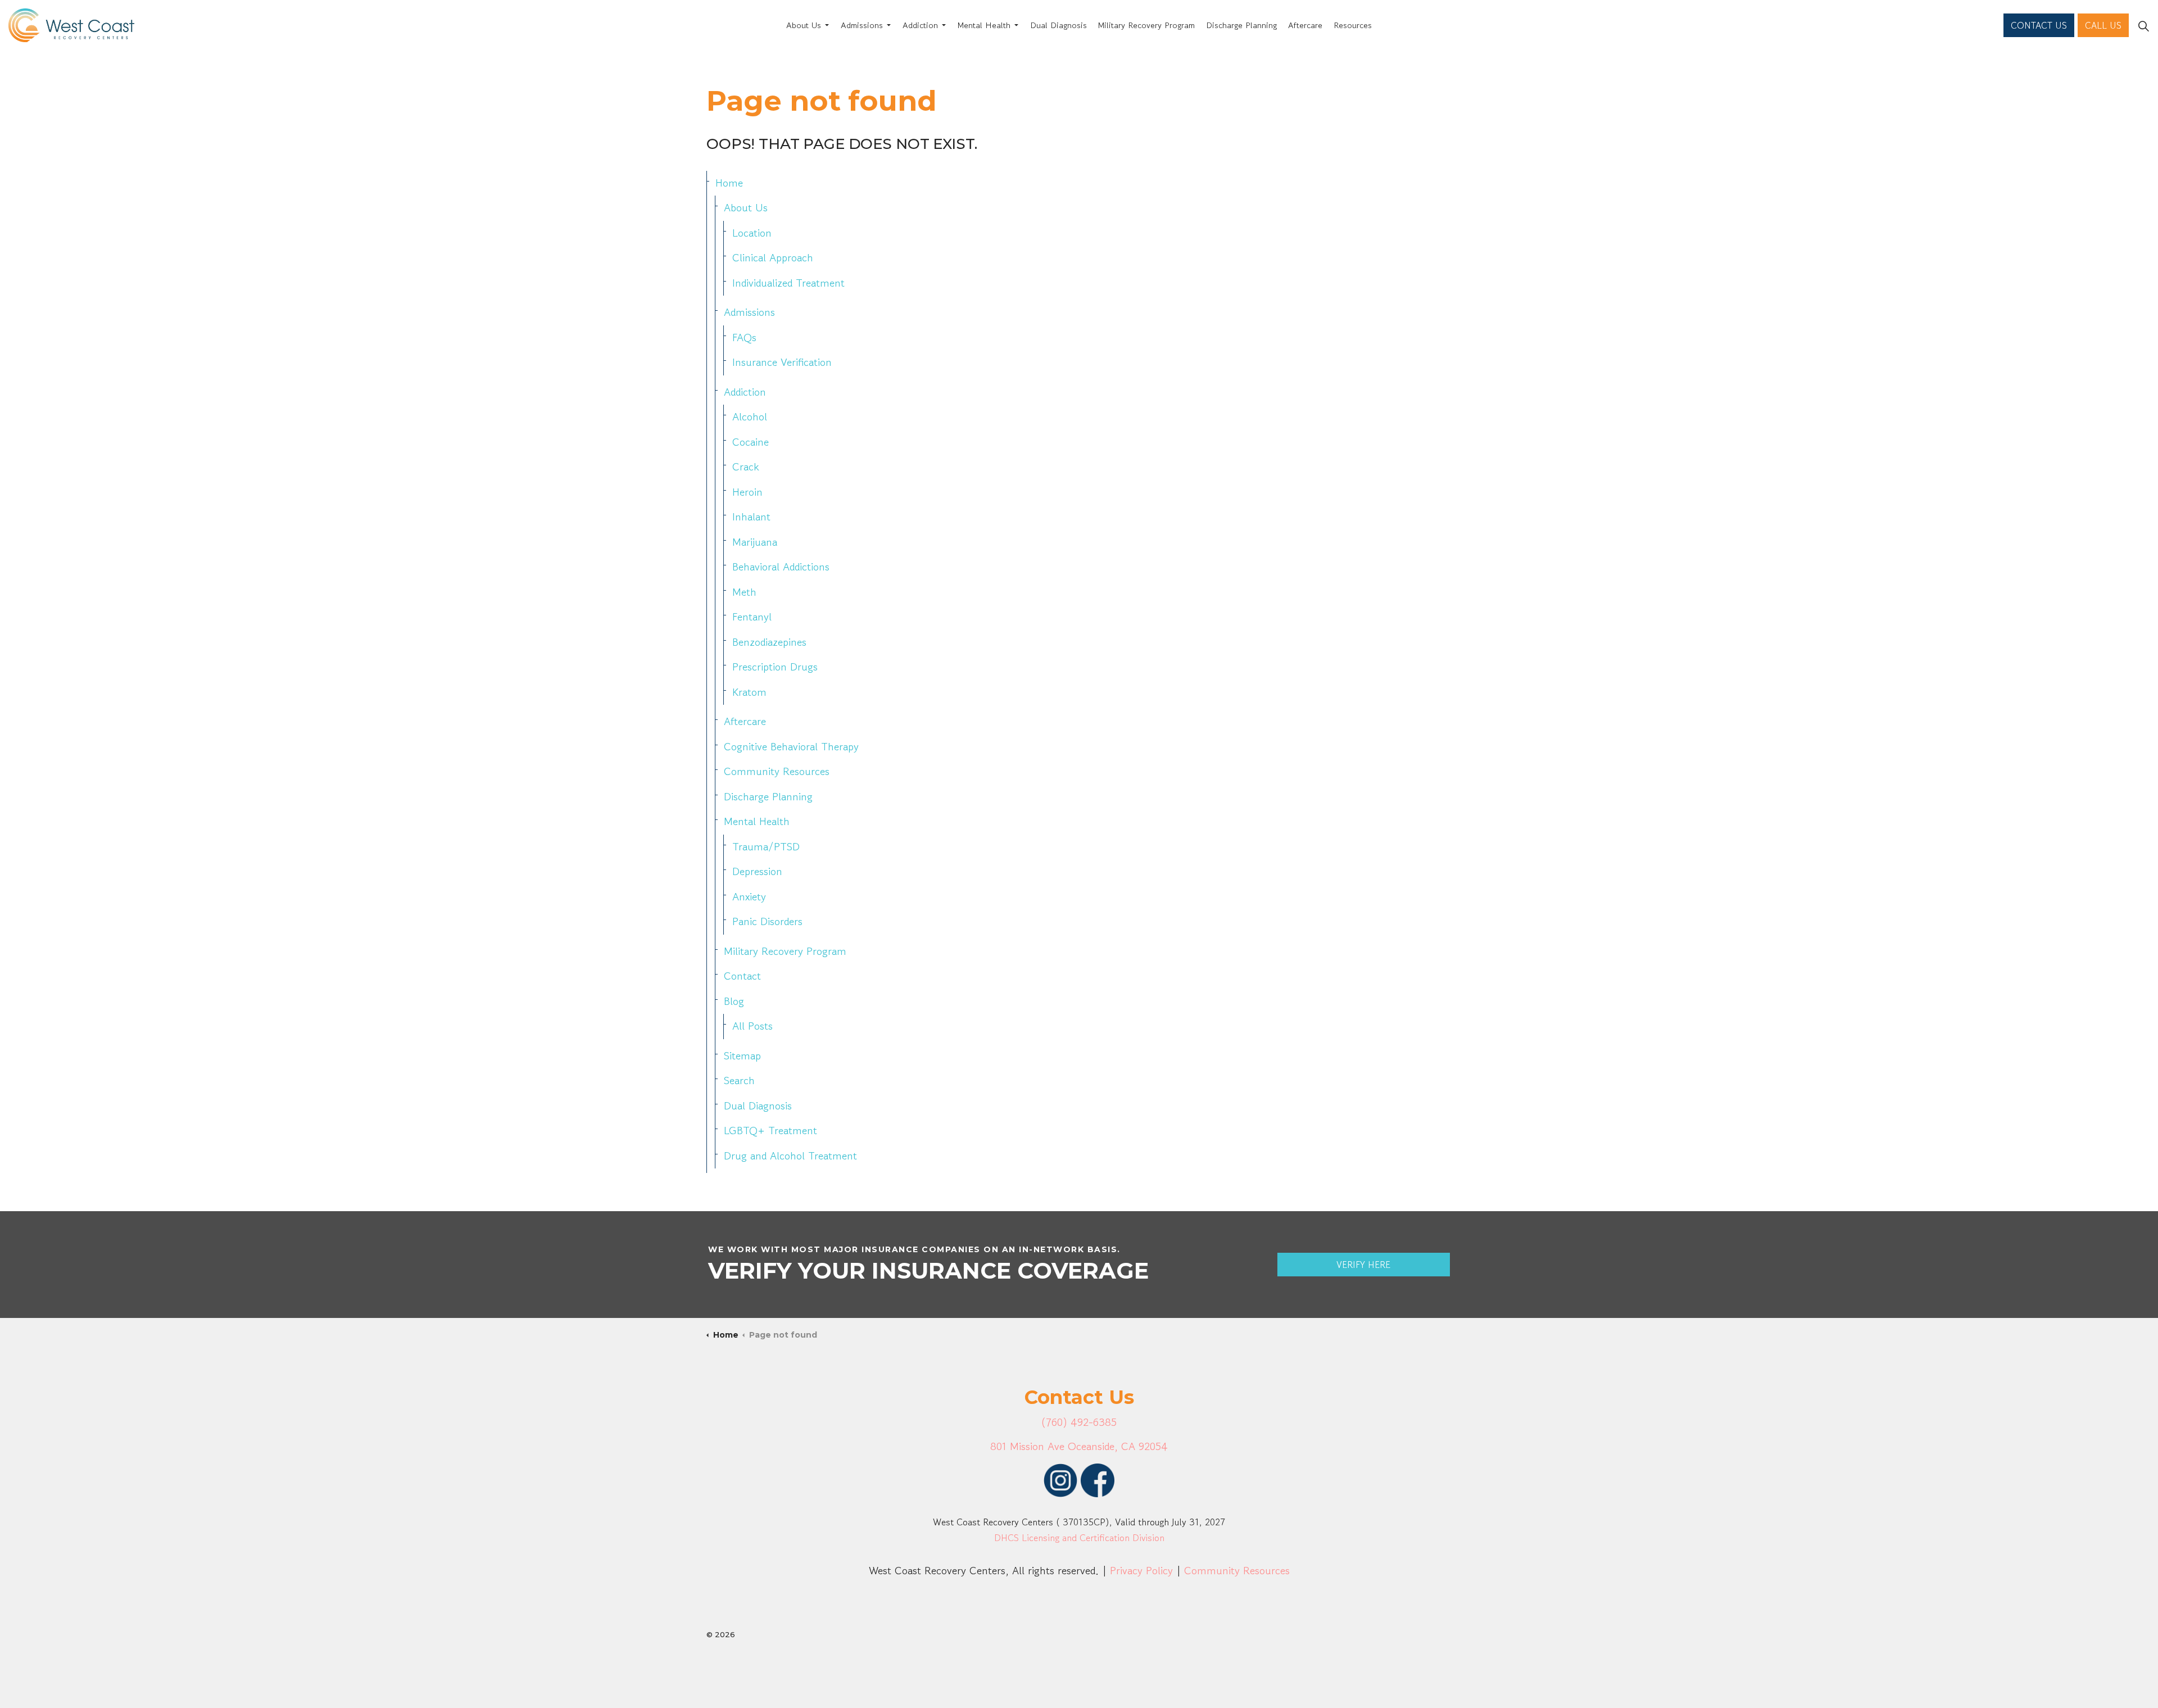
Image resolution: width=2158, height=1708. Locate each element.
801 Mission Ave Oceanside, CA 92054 (1079, 1446)
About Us (804, 25)
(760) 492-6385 (1079, 1422)
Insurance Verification (782, 362)
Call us (2103, 25)
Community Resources (777, 771)
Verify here (1363, 1265)
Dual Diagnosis (1058, 25)
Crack (745, 467)
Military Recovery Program (1146, 25)
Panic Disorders (767, 921)
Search (739, 1080)
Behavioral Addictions (781, 567)
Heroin (747, 492)
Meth (744, 592)
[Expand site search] (2143, 25)
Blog (734, 1001)
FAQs (744, 337)
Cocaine (751, 442)
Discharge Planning (1241, 25)
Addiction (920, 25)
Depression (757, 871)
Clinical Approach (773, 258)
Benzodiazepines (769, 642)
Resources (1353, 25)
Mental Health (984, 25)
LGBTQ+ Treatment (770, 1131)
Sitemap (742, 1056)
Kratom (749, 692)
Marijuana (755, 542)
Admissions (862, 25)
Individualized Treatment (788, 283)
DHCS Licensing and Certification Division (1079, 1538)
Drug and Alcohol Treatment (790, 1156)
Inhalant (751, 517)
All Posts (752, 1026)
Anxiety (749, 897)
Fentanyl (752, 617)
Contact (742, 976)
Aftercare (1305, 25)
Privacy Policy (1141, 1571)
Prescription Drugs (775, 667)
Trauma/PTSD (766, 847)
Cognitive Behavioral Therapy (791, 747)
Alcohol (750, 417)
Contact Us (2039, 25)
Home (729, 183)
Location (752, 233)
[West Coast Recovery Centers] (71, 25)
